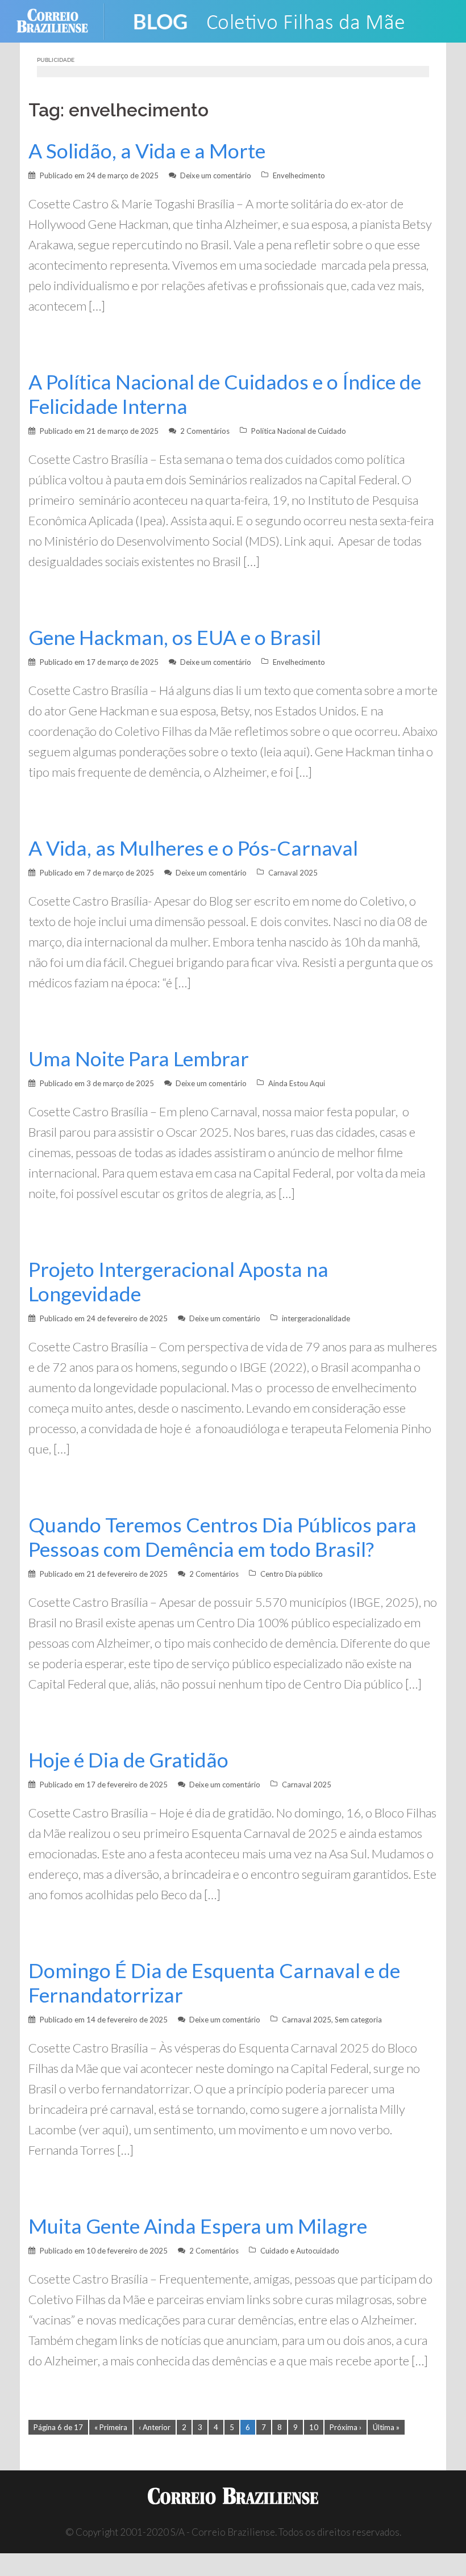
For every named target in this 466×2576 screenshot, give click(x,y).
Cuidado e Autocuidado (300, 2251)
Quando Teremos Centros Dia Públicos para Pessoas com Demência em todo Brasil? (222, 1537)
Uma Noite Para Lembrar (139, 1059)
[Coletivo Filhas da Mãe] (279, 20)
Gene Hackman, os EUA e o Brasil (175, 637)
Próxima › (346, 2427)
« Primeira (111, 2427)
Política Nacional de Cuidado (299, 431)
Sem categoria (358, 2020)
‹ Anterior (155, 2427)
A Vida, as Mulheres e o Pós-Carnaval (193, 848)
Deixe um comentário (216, 175)
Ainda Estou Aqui (297, 1083)
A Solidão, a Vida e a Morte (147, 151)
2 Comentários (205, 431)
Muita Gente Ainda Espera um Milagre (198, 2226)
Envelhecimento (299, 175)
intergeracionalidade (316, 1318)
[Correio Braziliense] (61, 20)
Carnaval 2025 (293, 873)
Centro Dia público (292, 1574)
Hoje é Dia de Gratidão (128, 1760)
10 (314, 2427)
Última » (386, 2427)
